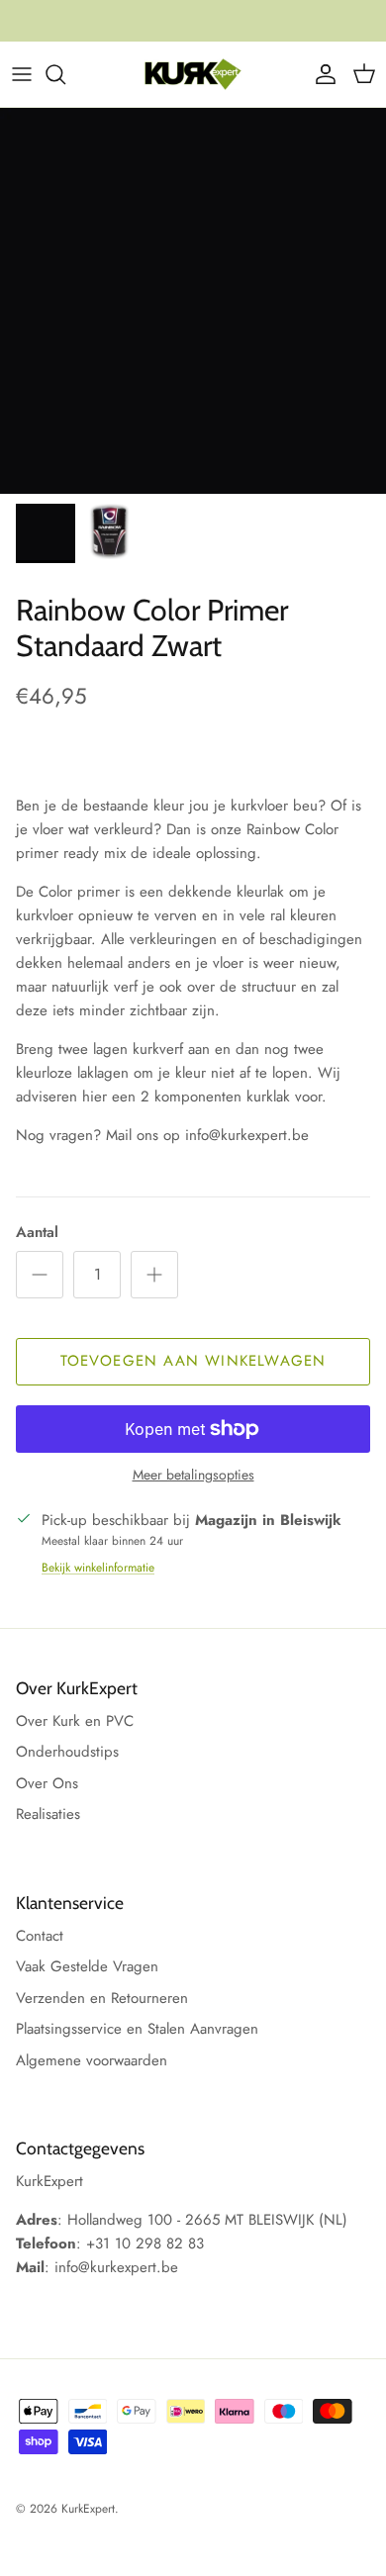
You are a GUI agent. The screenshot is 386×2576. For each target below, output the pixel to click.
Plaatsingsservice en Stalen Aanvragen (137, 2029)
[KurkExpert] (193, 74)
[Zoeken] (65, 74)
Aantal (37, 1233)
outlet (280, 29)
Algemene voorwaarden (92, 2060)
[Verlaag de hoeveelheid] (40, 1275)
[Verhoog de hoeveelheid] (154, 1275)
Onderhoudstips (67, 1752)
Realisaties (48, 1814)
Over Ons (47, 1783)
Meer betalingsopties (193, 1475)
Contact (40, 1936)
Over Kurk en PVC (75, 1721)
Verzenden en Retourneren (102, 1998)
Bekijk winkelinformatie (98, 1568)
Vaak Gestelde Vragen (87, 1966)
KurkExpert (88, 2509)
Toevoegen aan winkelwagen (193, 1361)
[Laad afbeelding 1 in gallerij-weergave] (193, 301)
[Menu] (22, 74)
